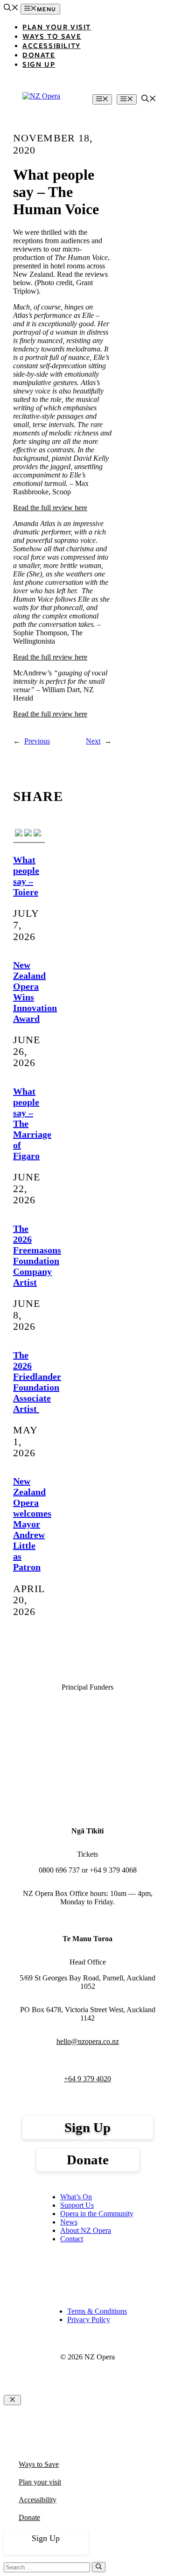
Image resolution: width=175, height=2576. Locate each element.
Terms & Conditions (97, 2311)
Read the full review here (50, 508)
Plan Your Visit (57, 27)
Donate (39, 55)
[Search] (99, 2567)
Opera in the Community (97, 2214)
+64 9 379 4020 (87, 2079)
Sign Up (39, 64)
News (69, 2222)
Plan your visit (40, 2482)
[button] (11, 9)
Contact (72, 2239)
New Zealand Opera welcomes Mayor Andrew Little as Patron (32, 1524)
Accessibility (52, 45)
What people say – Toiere (26, 876)
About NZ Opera (86, 2230)
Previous (37, 741)
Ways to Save (52, 36)
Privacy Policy (89, 2320)
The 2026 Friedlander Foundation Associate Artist (37, 1382)
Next (93, 741)
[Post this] (28, 834)
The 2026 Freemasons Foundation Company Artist (37, 1255)
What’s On (76, 2197)
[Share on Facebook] (19, 834)
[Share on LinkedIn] (37, 834)
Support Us (77, 2205)
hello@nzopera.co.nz (88, 2041)
